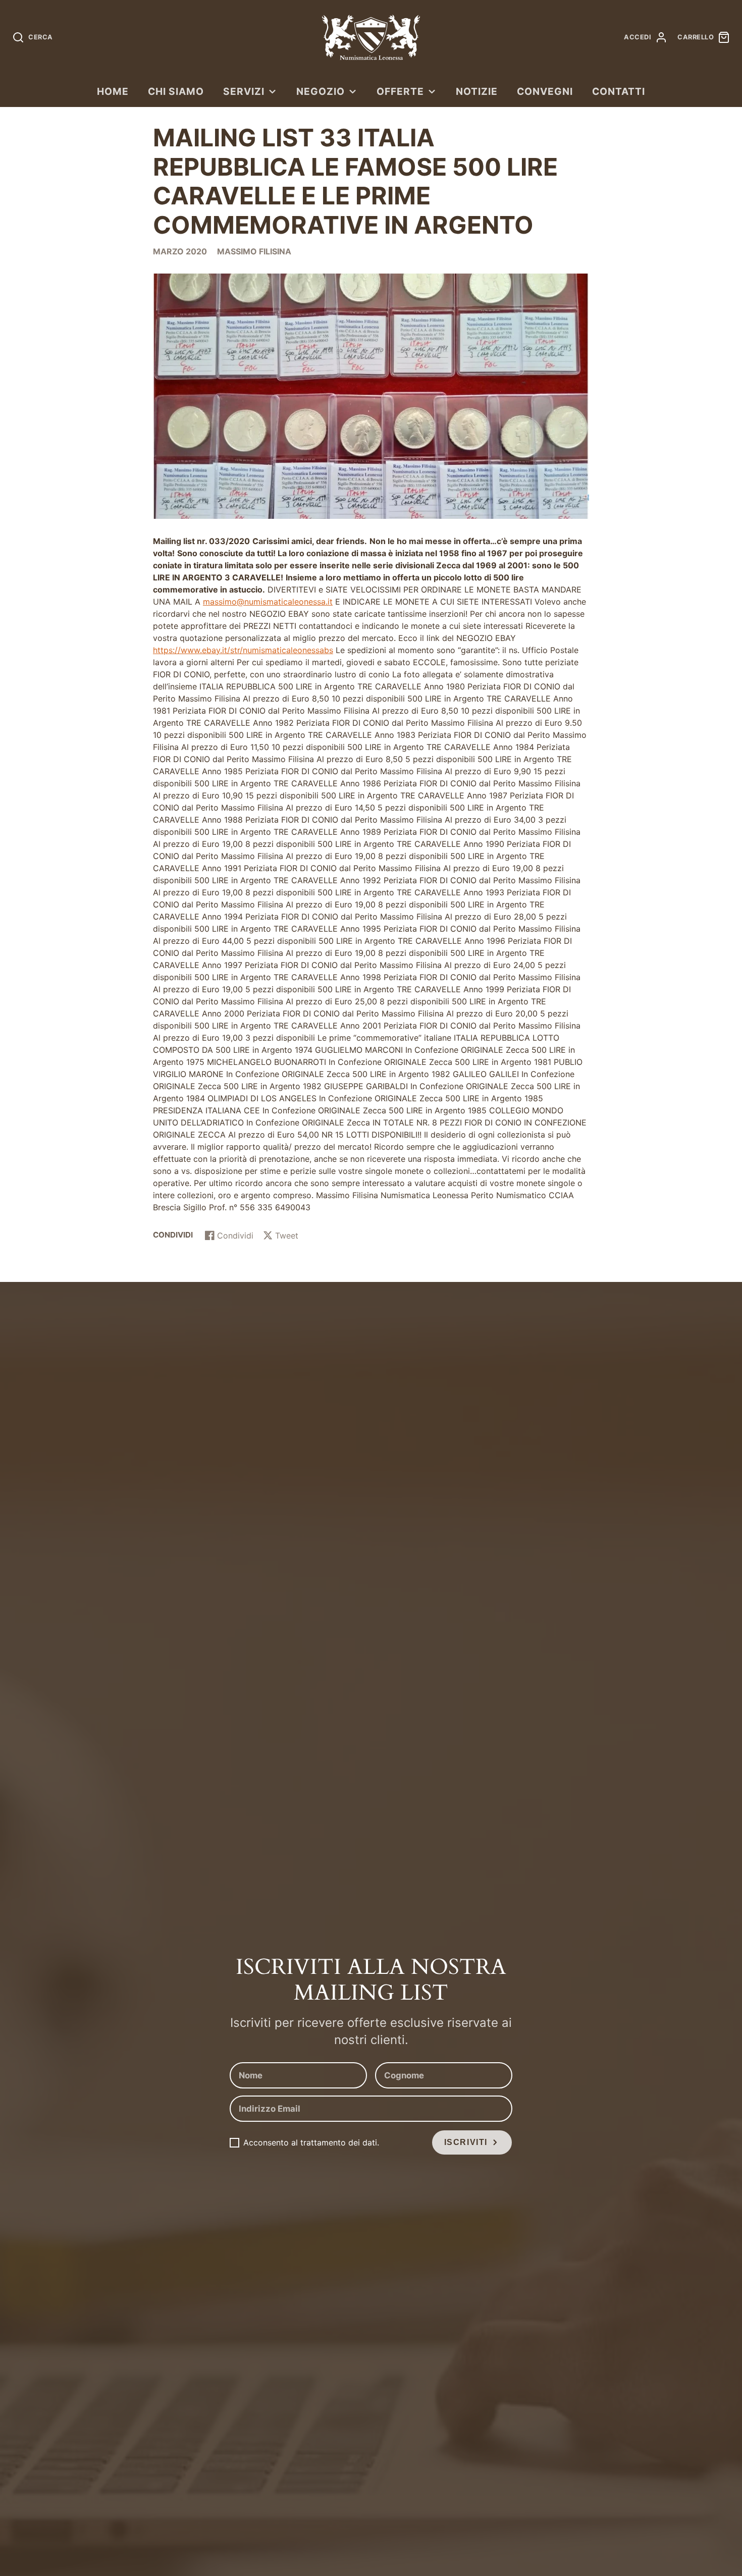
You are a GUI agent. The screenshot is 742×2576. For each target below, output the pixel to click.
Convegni (545, 91)
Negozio (321, 91)
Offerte (400, 91)
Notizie (477, 91)
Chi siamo (176, 91)
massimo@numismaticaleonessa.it (268, 602)
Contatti (619, 91)
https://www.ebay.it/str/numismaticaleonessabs (243, 650)
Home (113, 91)
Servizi (244, 91)
